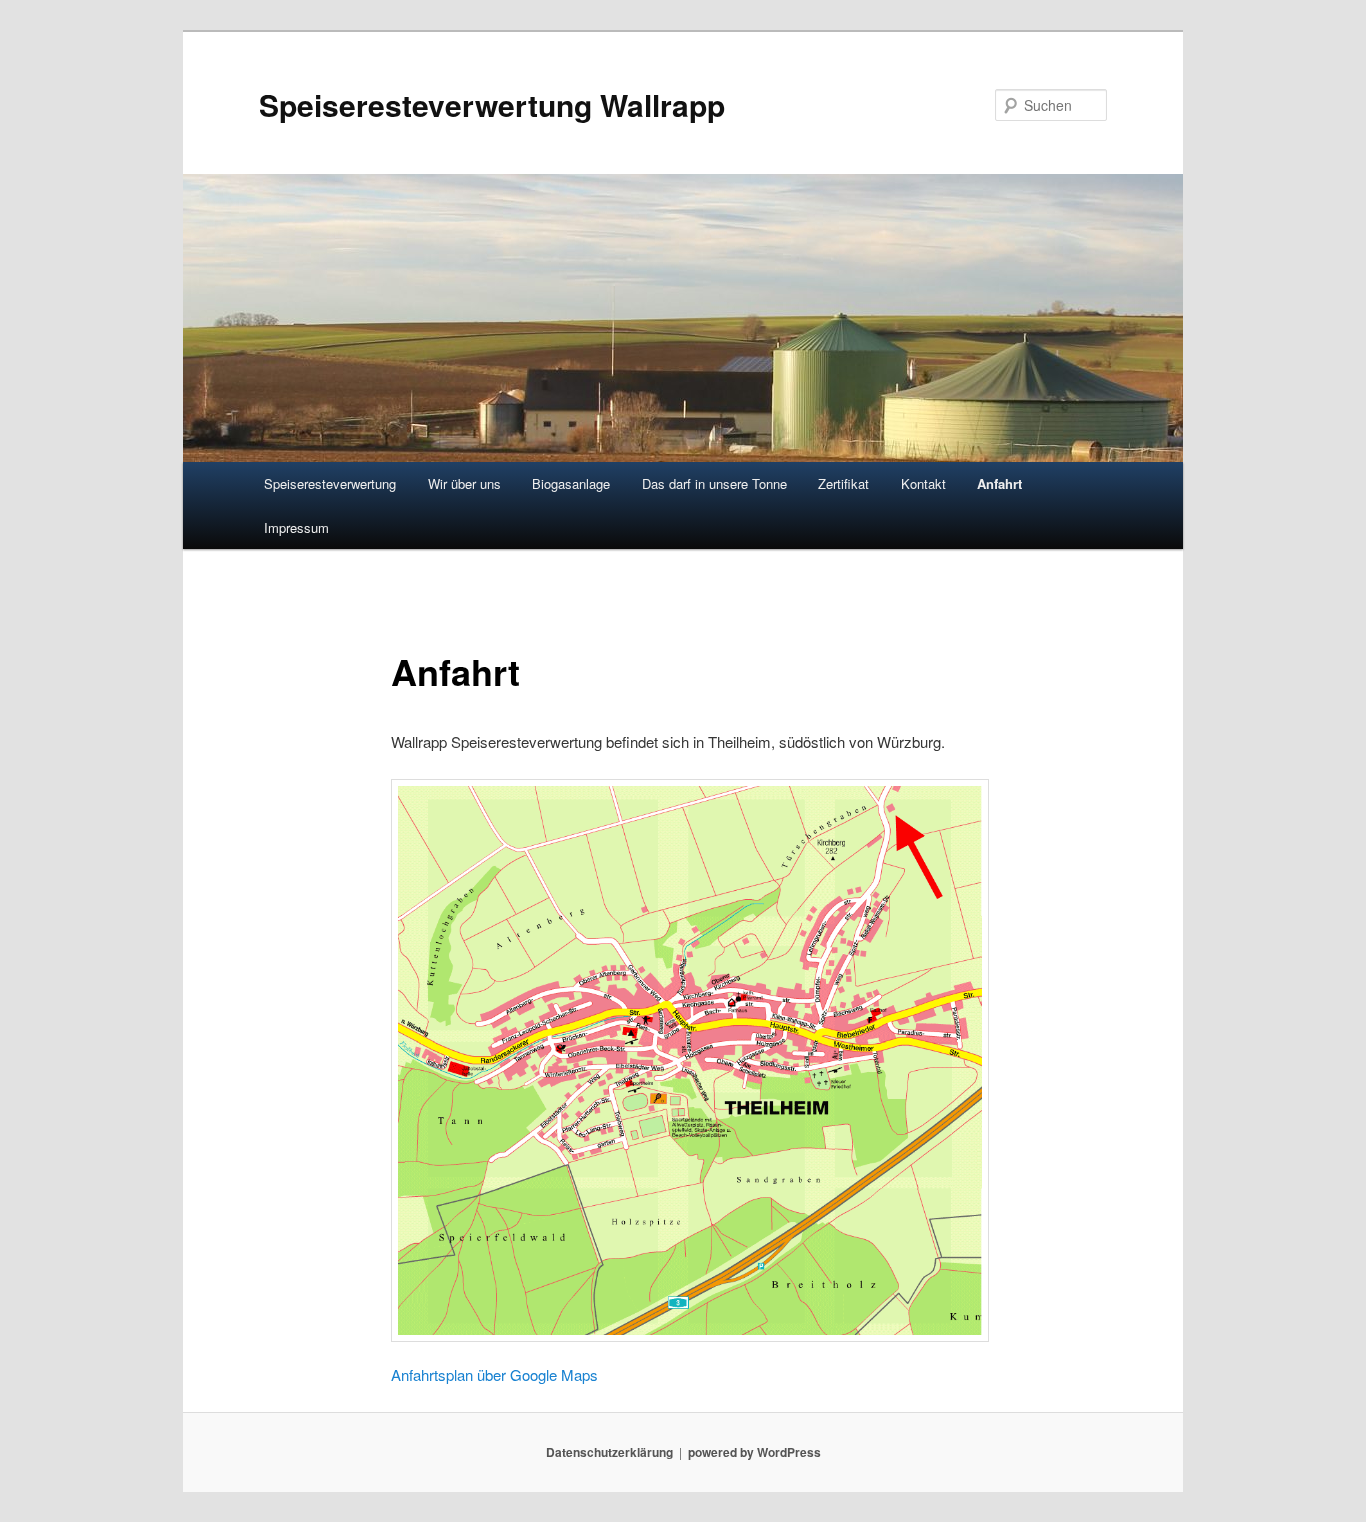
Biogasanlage (571, 483)
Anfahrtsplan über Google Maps (494, 1374)
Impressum (296, 527)
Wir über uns (464, 483)
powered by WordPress (754, 1452)
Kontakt (923, 483)
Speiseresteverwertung (330, 483)
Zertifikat (843, 483)
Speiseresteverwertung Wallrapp (492, 104)
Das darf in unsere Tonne (714, 483)
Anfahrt (999, 483)
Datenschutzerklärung (609, 1452)
